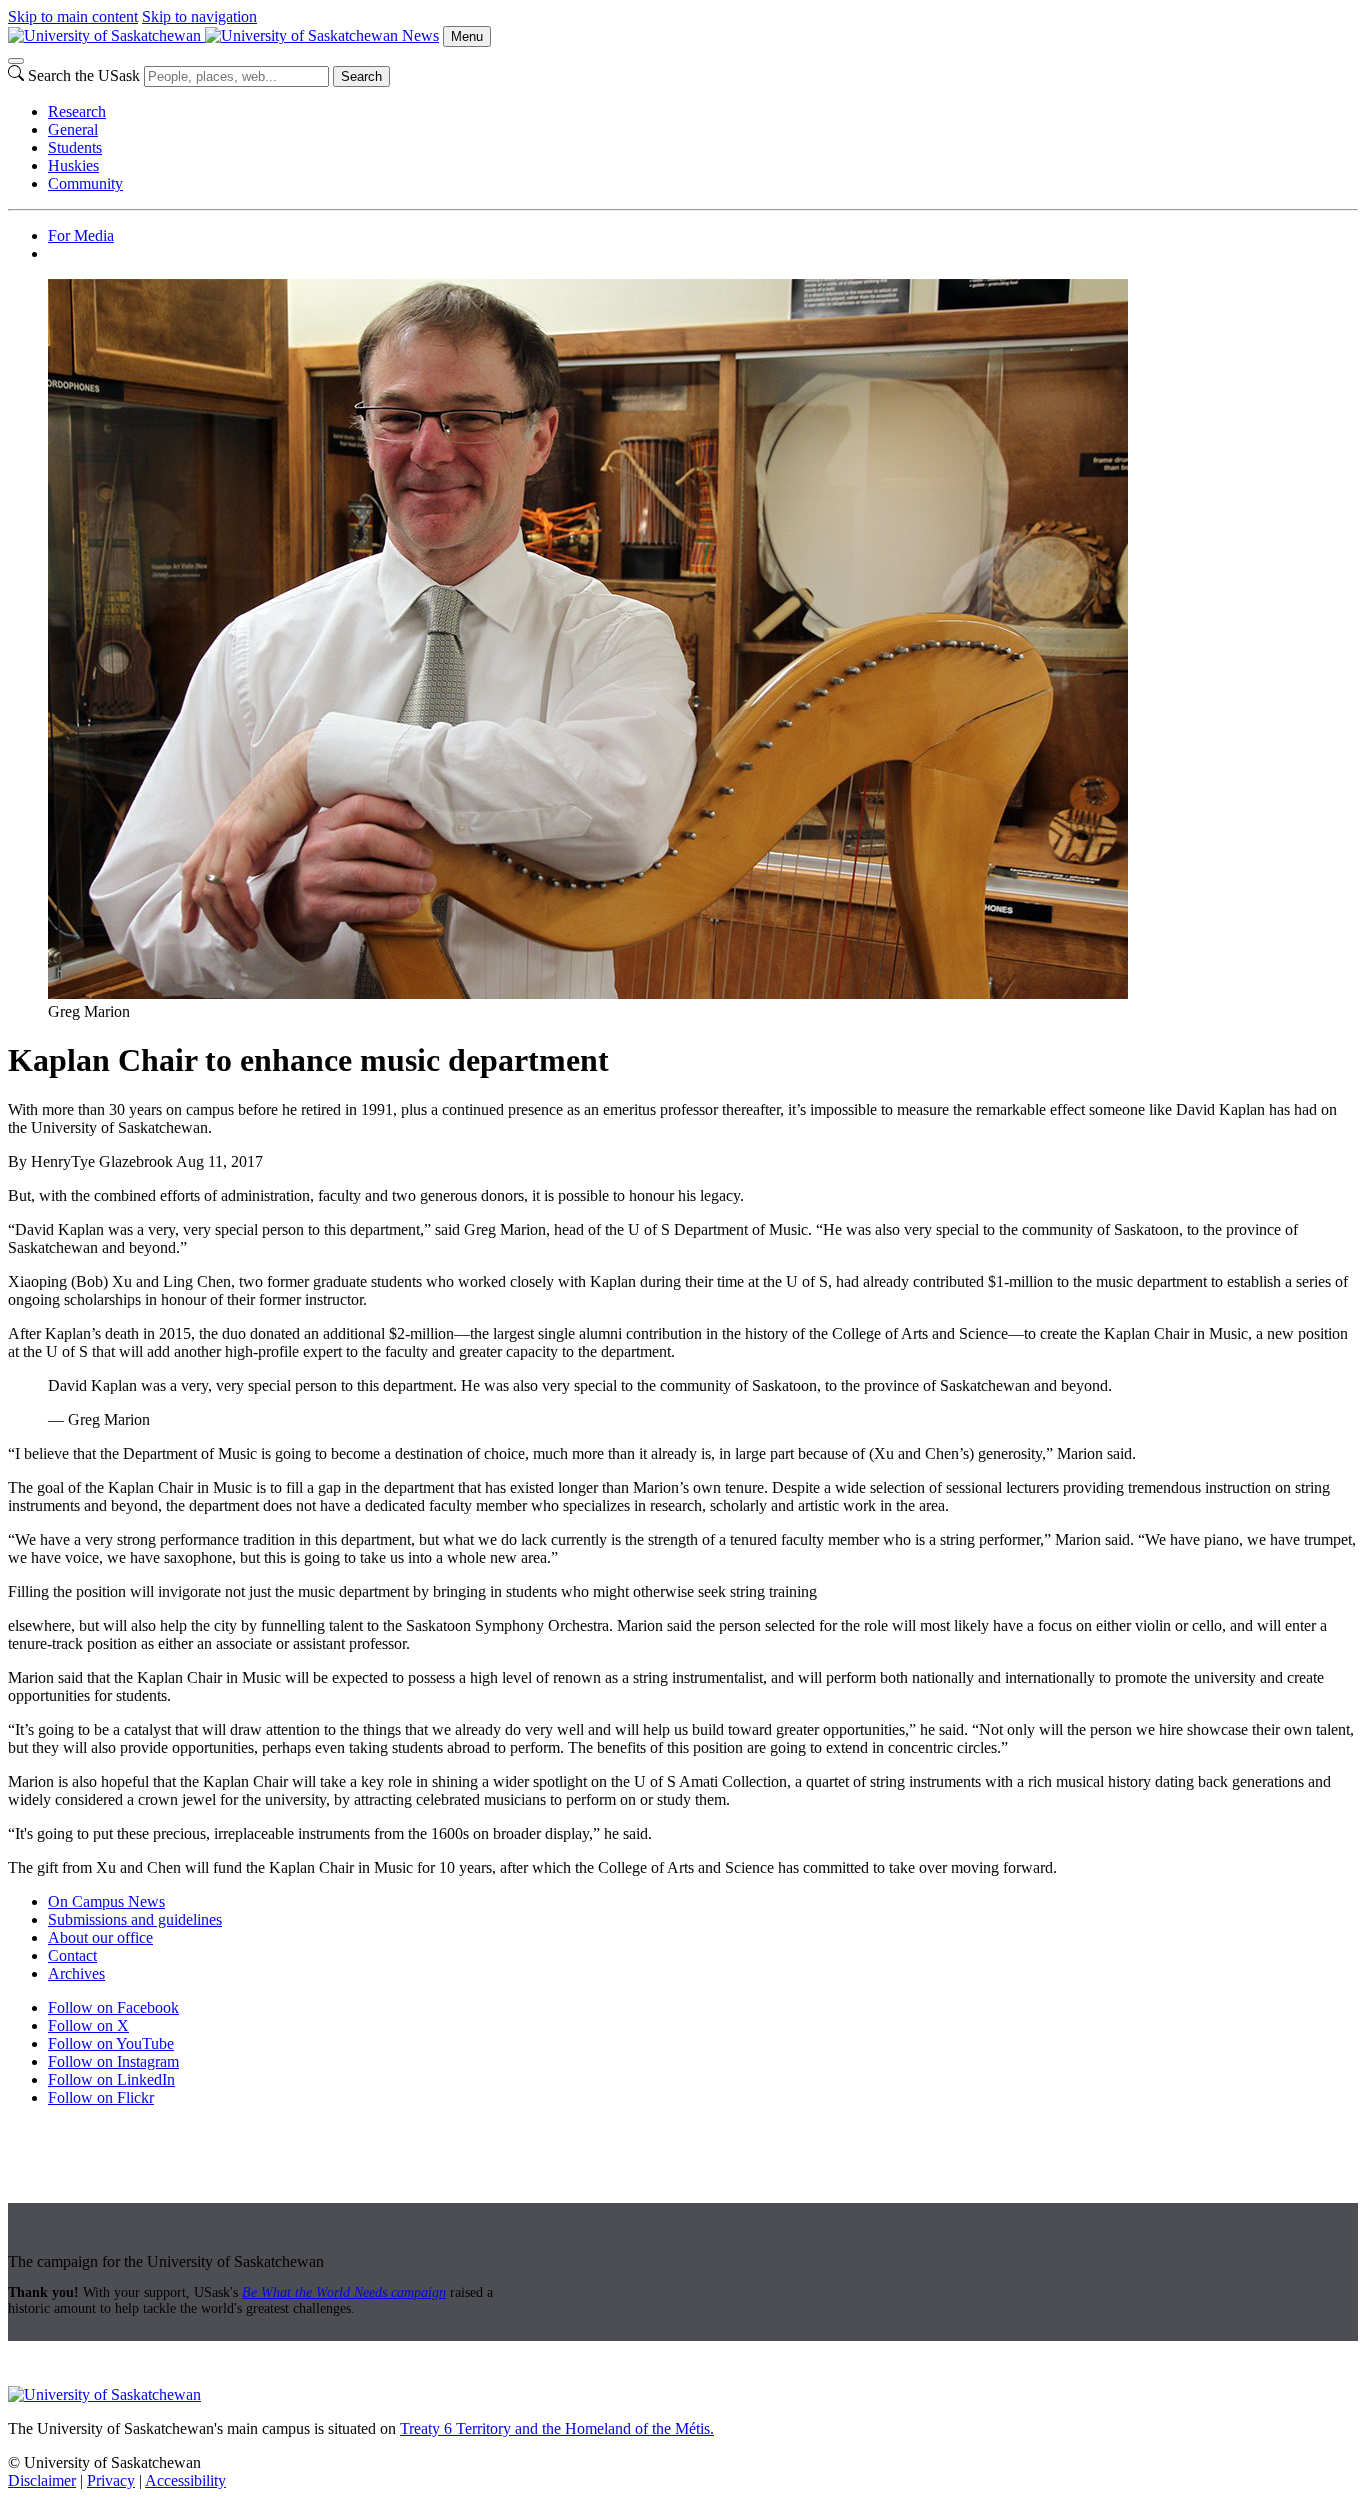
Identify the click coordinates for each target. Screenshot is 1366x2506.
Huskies (73, 165)
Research (77, 111)
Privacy (111, 2480)
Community (85, 183)
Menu (467, 36)
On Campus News (106, 1901)
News (420, 35)
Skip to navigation (199, 16)
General (73, 129)
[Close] (16, 61)
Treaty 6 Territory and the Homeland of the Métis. (557, 2428)
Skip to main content (73, 16)
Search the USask (84, 75)
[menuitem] (703, 112)
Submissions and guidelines (135, 1919)
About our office (100, 1937)
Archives (76, 1973)
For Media (81, 235)
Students (75, 147)
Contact (72, 1955)
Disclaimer (42, 2480)
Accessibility (185, 2480)
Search (361, 76)
